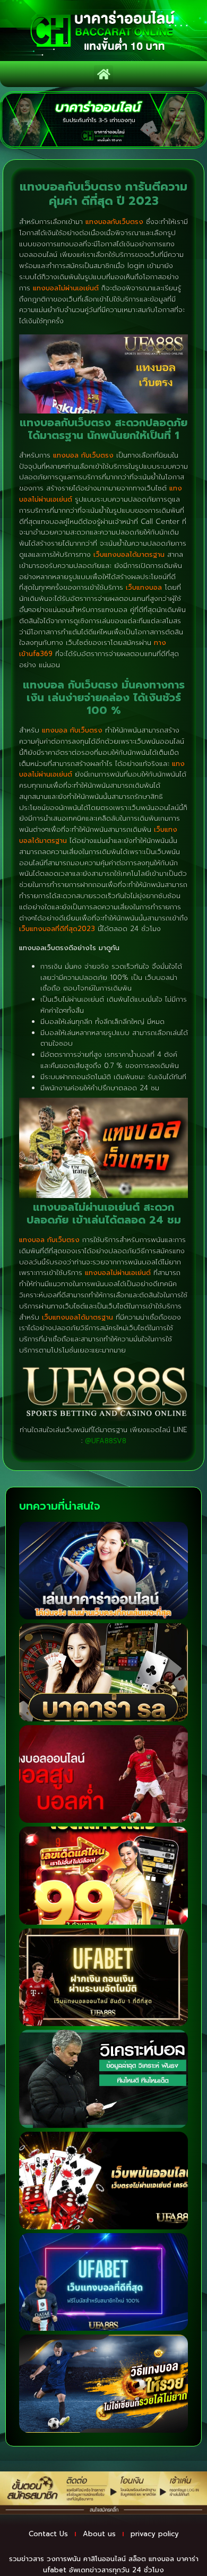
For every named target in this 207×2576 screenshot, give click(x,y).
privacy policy (155, 2534)
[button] (103, 74)
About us (99, 2534)
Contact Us (48, 2534)
